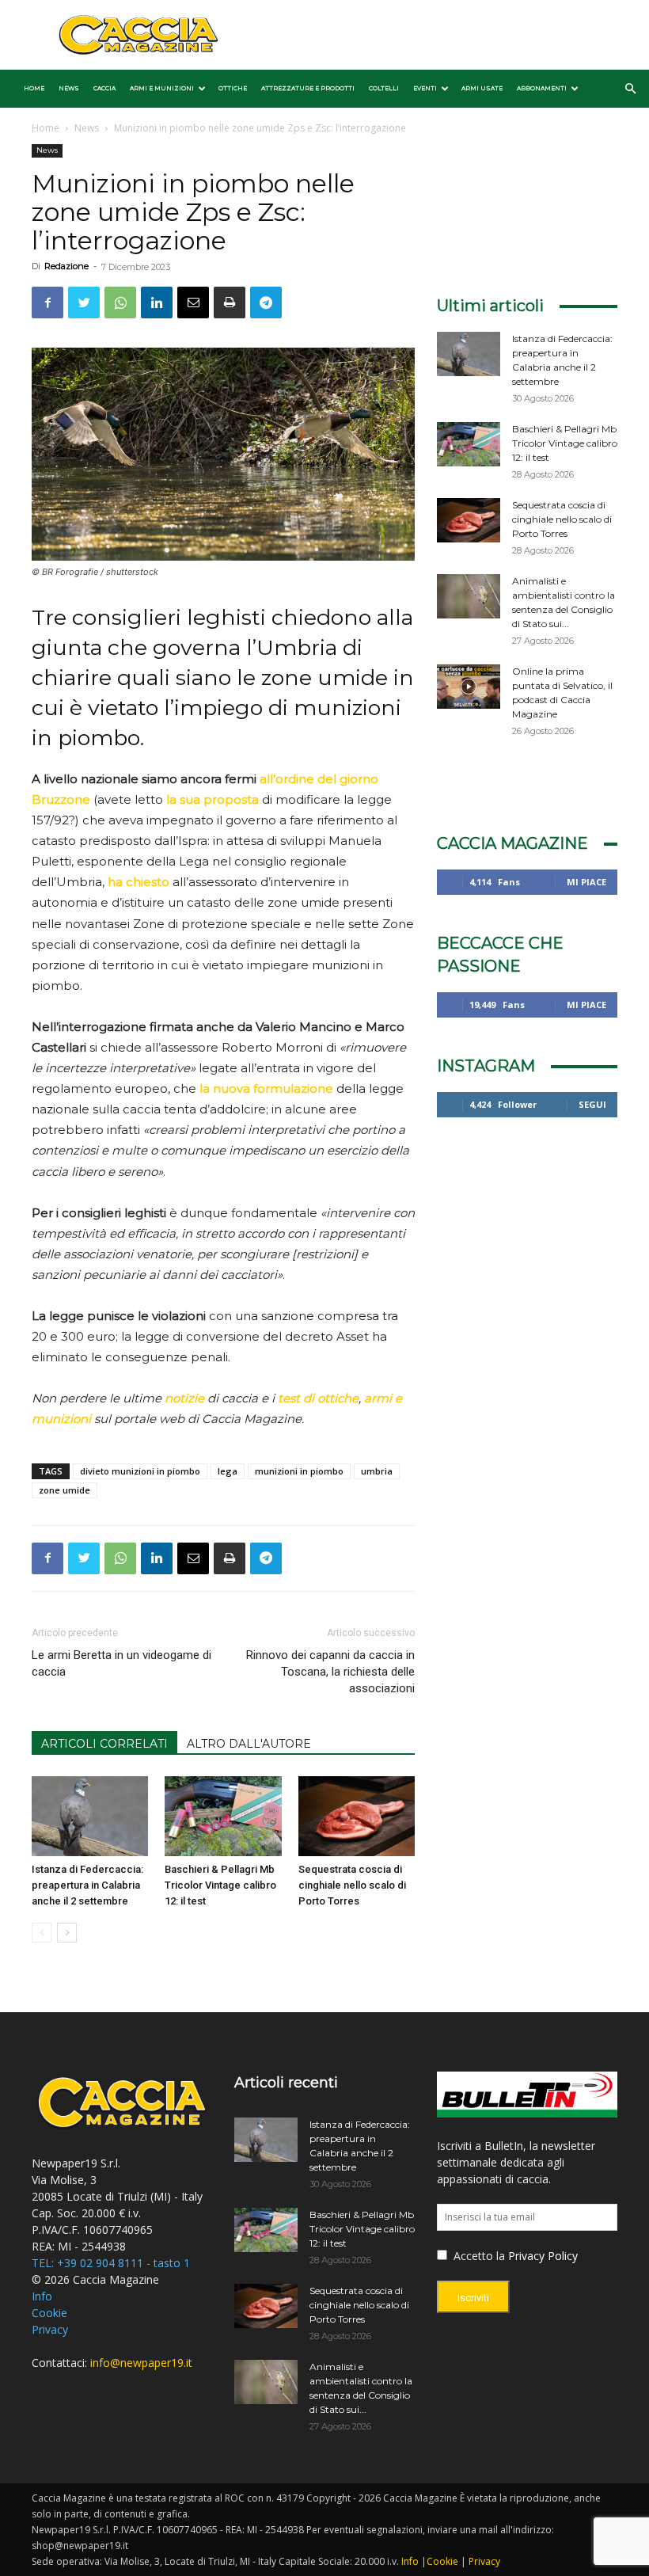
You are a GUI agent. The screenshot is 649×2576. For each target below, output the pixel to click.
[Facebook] (47, 302)
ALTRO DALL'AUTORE (249, 1744)
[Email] (193, 302)
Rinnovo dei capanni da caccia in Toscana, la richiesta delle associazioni (330, 1672)
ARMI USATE (482, 88)
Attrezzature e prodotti (308, 88)
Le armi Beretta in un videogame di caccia (121, 1663)
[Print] (230, 302)
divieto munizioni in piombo (140, 1471)
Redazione (66, 266)
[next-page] (67, 1933)
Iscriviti (473, 2298)
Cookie (49, 2313)
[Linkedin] (157, 302)
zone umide (65, 1490)
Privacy (50, 2329)
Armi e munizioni (162, 88)
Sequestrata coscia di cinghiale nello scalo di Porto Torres (352, 1885)
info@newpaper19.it (141, 2363)
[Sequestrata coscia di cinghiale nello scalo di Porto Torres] (357, 1816)
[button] (630, 89)
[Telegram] (266, 302)
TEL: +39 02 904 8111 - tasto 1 (111, 2263)
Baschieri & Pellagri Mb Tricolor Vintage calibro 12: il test (220, 1885)
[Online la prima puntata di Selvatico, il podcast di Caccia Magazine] (469, 687)
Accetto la (478, 2256)
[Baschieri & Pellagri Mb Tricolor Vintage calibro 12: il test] (223, 1816)
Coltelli (384, 88)
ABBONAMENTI (542, 88)
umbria (377, 1471)
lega (228, 1471)
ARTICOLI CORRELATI (104, 1744)
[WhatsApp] (120, 302)
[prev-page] (42, 1933)
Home (34, 88)
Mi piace (586, 882)
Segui (592, 1104)
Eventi (425, 88)
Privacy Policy (543, 2256)
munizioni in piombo (299, 1471)
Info (42, 2296)
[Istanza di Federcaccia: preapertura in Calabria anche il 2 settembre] (90, 1816)
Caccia (104, 88)
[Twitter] (84, 302)
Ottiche (233, 88)
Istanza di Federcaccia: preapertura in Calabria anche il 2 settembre (87, 1885)
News (69, 88)
